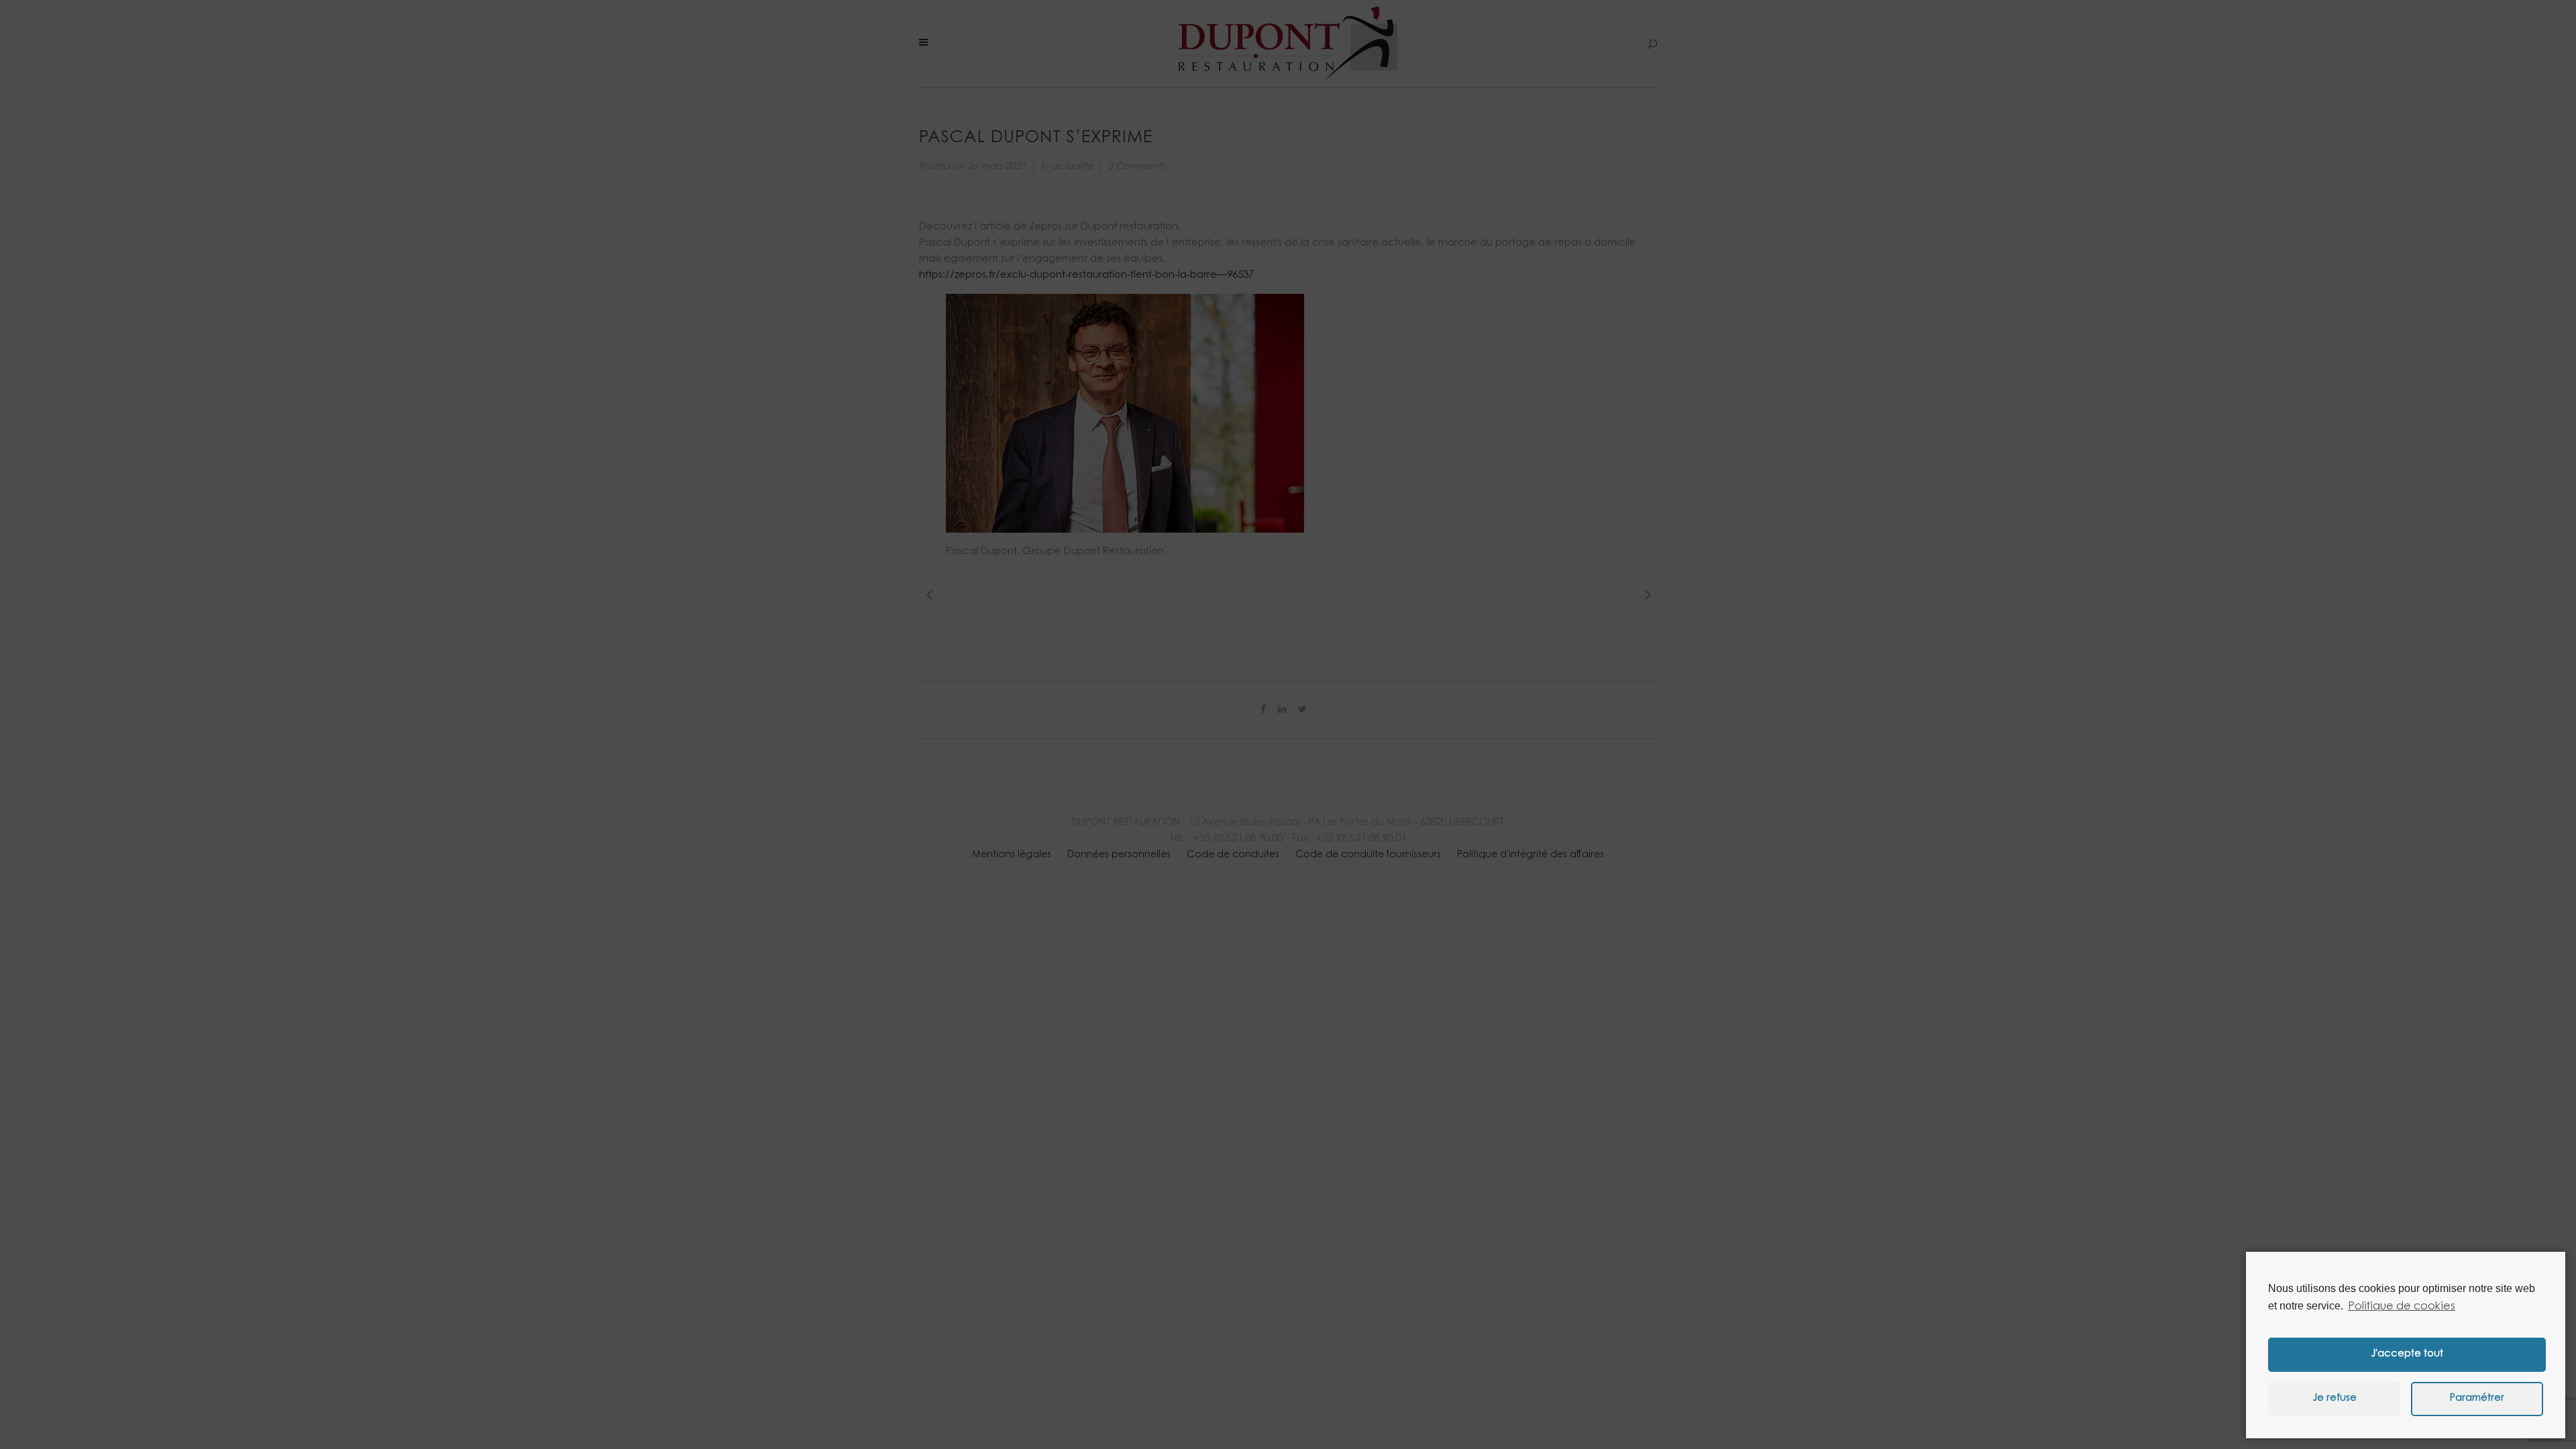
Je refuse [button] (2334, 1398)
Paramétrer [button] (2477, 1398)
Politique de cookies (2402, 1307)
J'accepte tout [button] (2407, 1354)
